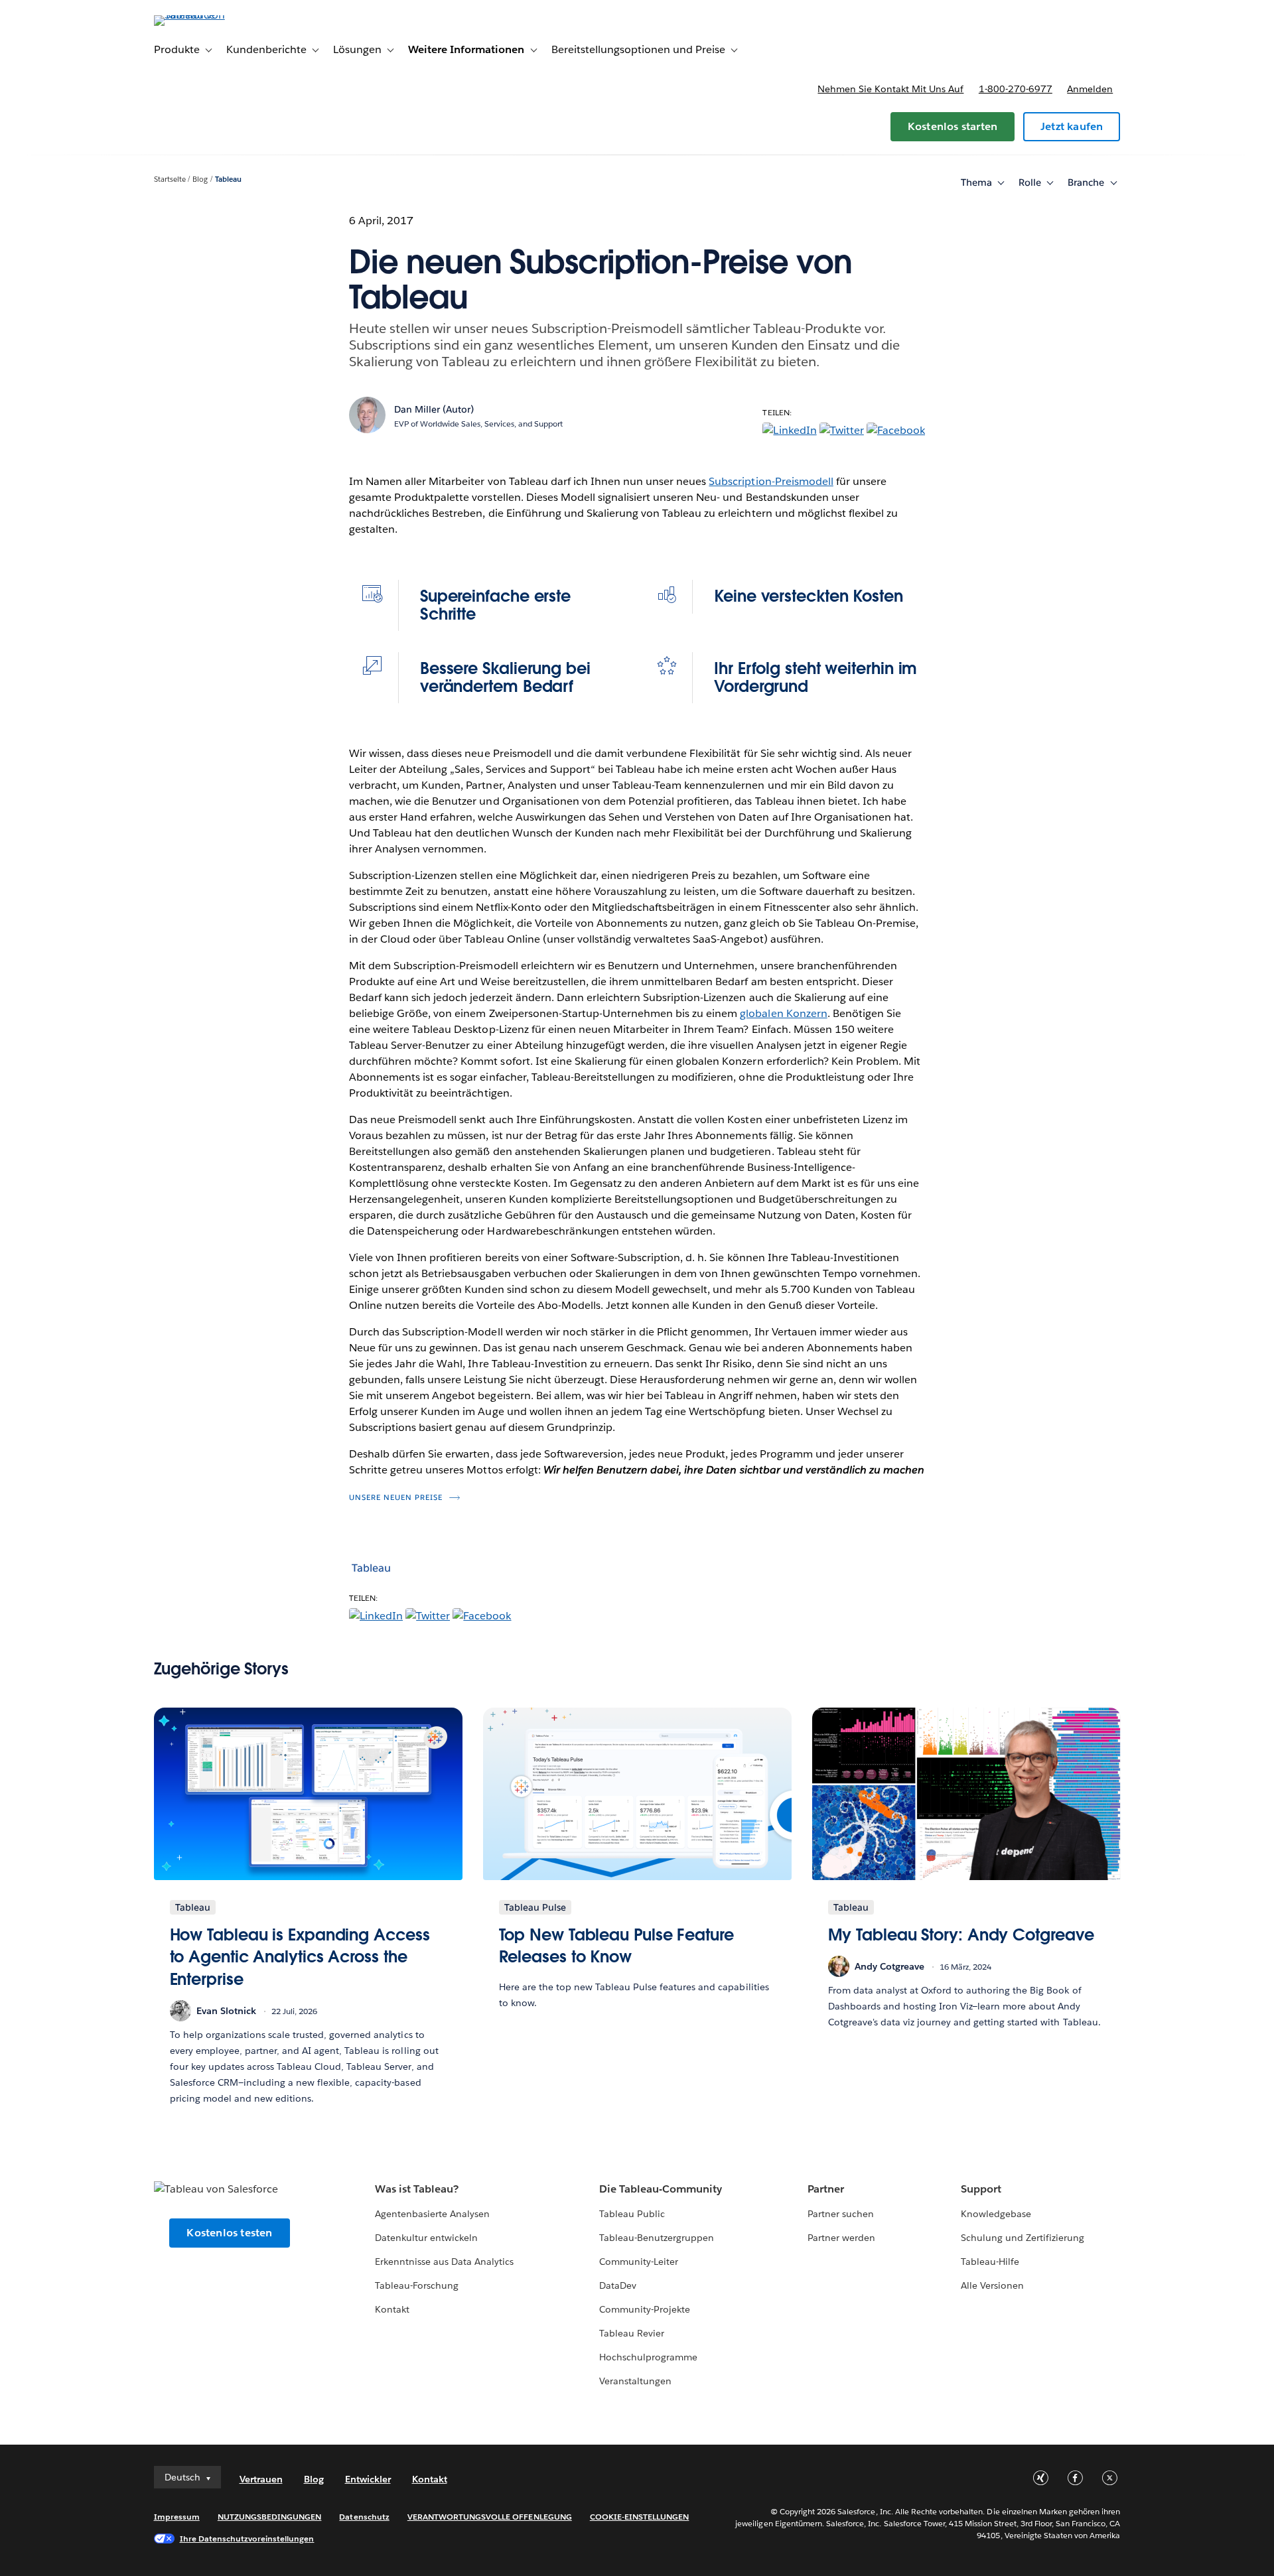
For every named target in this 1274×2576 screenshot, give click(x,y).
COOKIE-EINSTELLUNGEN (640, 2517)
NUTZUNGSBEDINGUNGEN (270, 2517)
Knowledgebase (996, 2214)
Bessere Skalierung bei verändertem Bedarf (505, 677)
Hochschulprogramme (648, 2357)
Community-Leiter (639, 2262)
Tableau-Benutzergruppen (657, 2238)
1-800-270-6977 (1016, 89)
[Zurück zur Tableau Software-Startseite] (210, 15)
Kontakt (392, 2309)
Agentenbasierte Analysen (432, 2214)
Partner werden (841, 2238)
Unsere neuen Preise (396, 1498)
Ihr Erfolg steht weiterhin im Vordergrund (815, 677)
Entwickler (368, 2479)
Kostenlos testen (229, 2233)
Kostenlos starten (953, 126)
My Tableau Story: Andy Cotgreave (961, 1935)
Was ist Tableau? (417, 2189)
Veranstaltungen (635, 2381)
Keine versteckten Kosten (809, 596)
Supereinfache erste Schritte (495, 605)
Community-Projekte (645, 2309)
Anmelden (1090, 89)
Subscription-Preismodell (771, 481)
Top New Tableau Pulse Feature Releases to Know (616, 1946)
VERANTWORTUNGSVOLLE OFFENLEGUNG (490, 2517)
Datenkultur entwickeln (426, 2238)
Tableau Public (632, 2214)
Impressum (177, 2517)
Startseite (170, 179)
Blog (200, 179)
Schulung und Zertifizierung (1023, 2238)
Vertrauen (261, 2479)
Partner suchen (841, 2214)
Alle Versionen (992, 2285)
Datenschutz (364, 2517)
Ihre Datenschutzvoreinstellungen (247, 2539)
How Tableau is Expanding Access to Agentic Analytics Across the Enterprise (300, 1957)
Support (981, 2189)
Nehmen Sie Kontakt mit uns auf (890, 89)
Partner (826, 2189)
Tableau (228, 179)
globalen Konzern (783, 1013)
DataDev (618, 2285)
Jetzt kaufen (1072, 126)
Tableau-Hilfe (990, 2262)
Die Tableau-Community (661, 2189)
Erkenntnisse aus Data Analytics (445, 2262)
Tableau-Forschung (417, 2285)
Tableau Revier (632, 2333)
